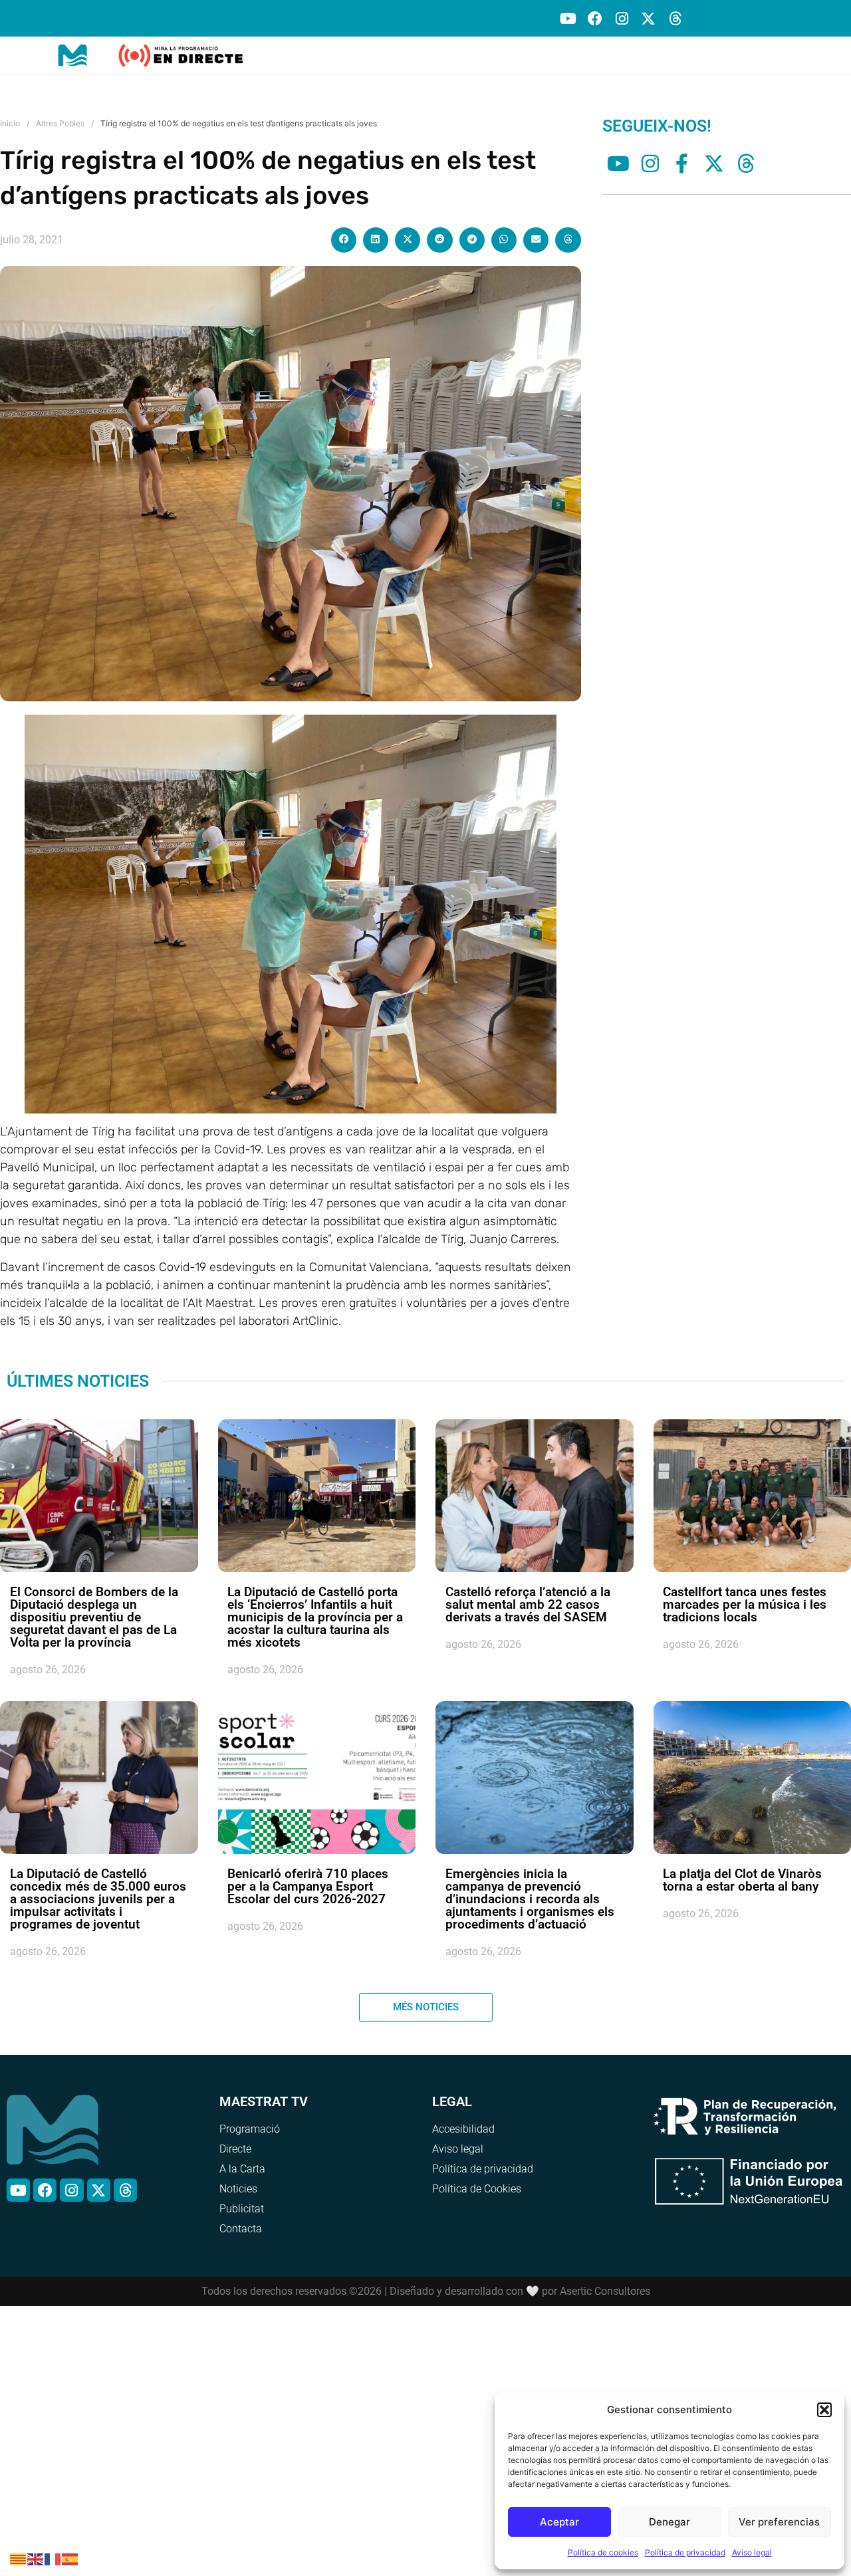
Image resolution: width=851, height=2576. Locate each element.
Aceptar (559, 2522)
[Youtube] (568, 18)
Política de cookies (603, 2552)
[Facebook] (595, 18)
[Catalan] (19, 2558)
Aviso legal (752, 2552)
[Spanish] (70, 2558)
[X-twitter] (649, 18)
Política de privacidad (685, 2552)
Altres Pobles (60, 123)
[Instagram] (621, 18)
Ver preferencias (779, 2522)
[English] (36, 2558)
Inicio (10, 123)
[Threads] (675, 18)
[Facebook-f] (682, 164)
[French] (53, 2558)
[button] (824, 2410)
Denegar (669, 2522)
